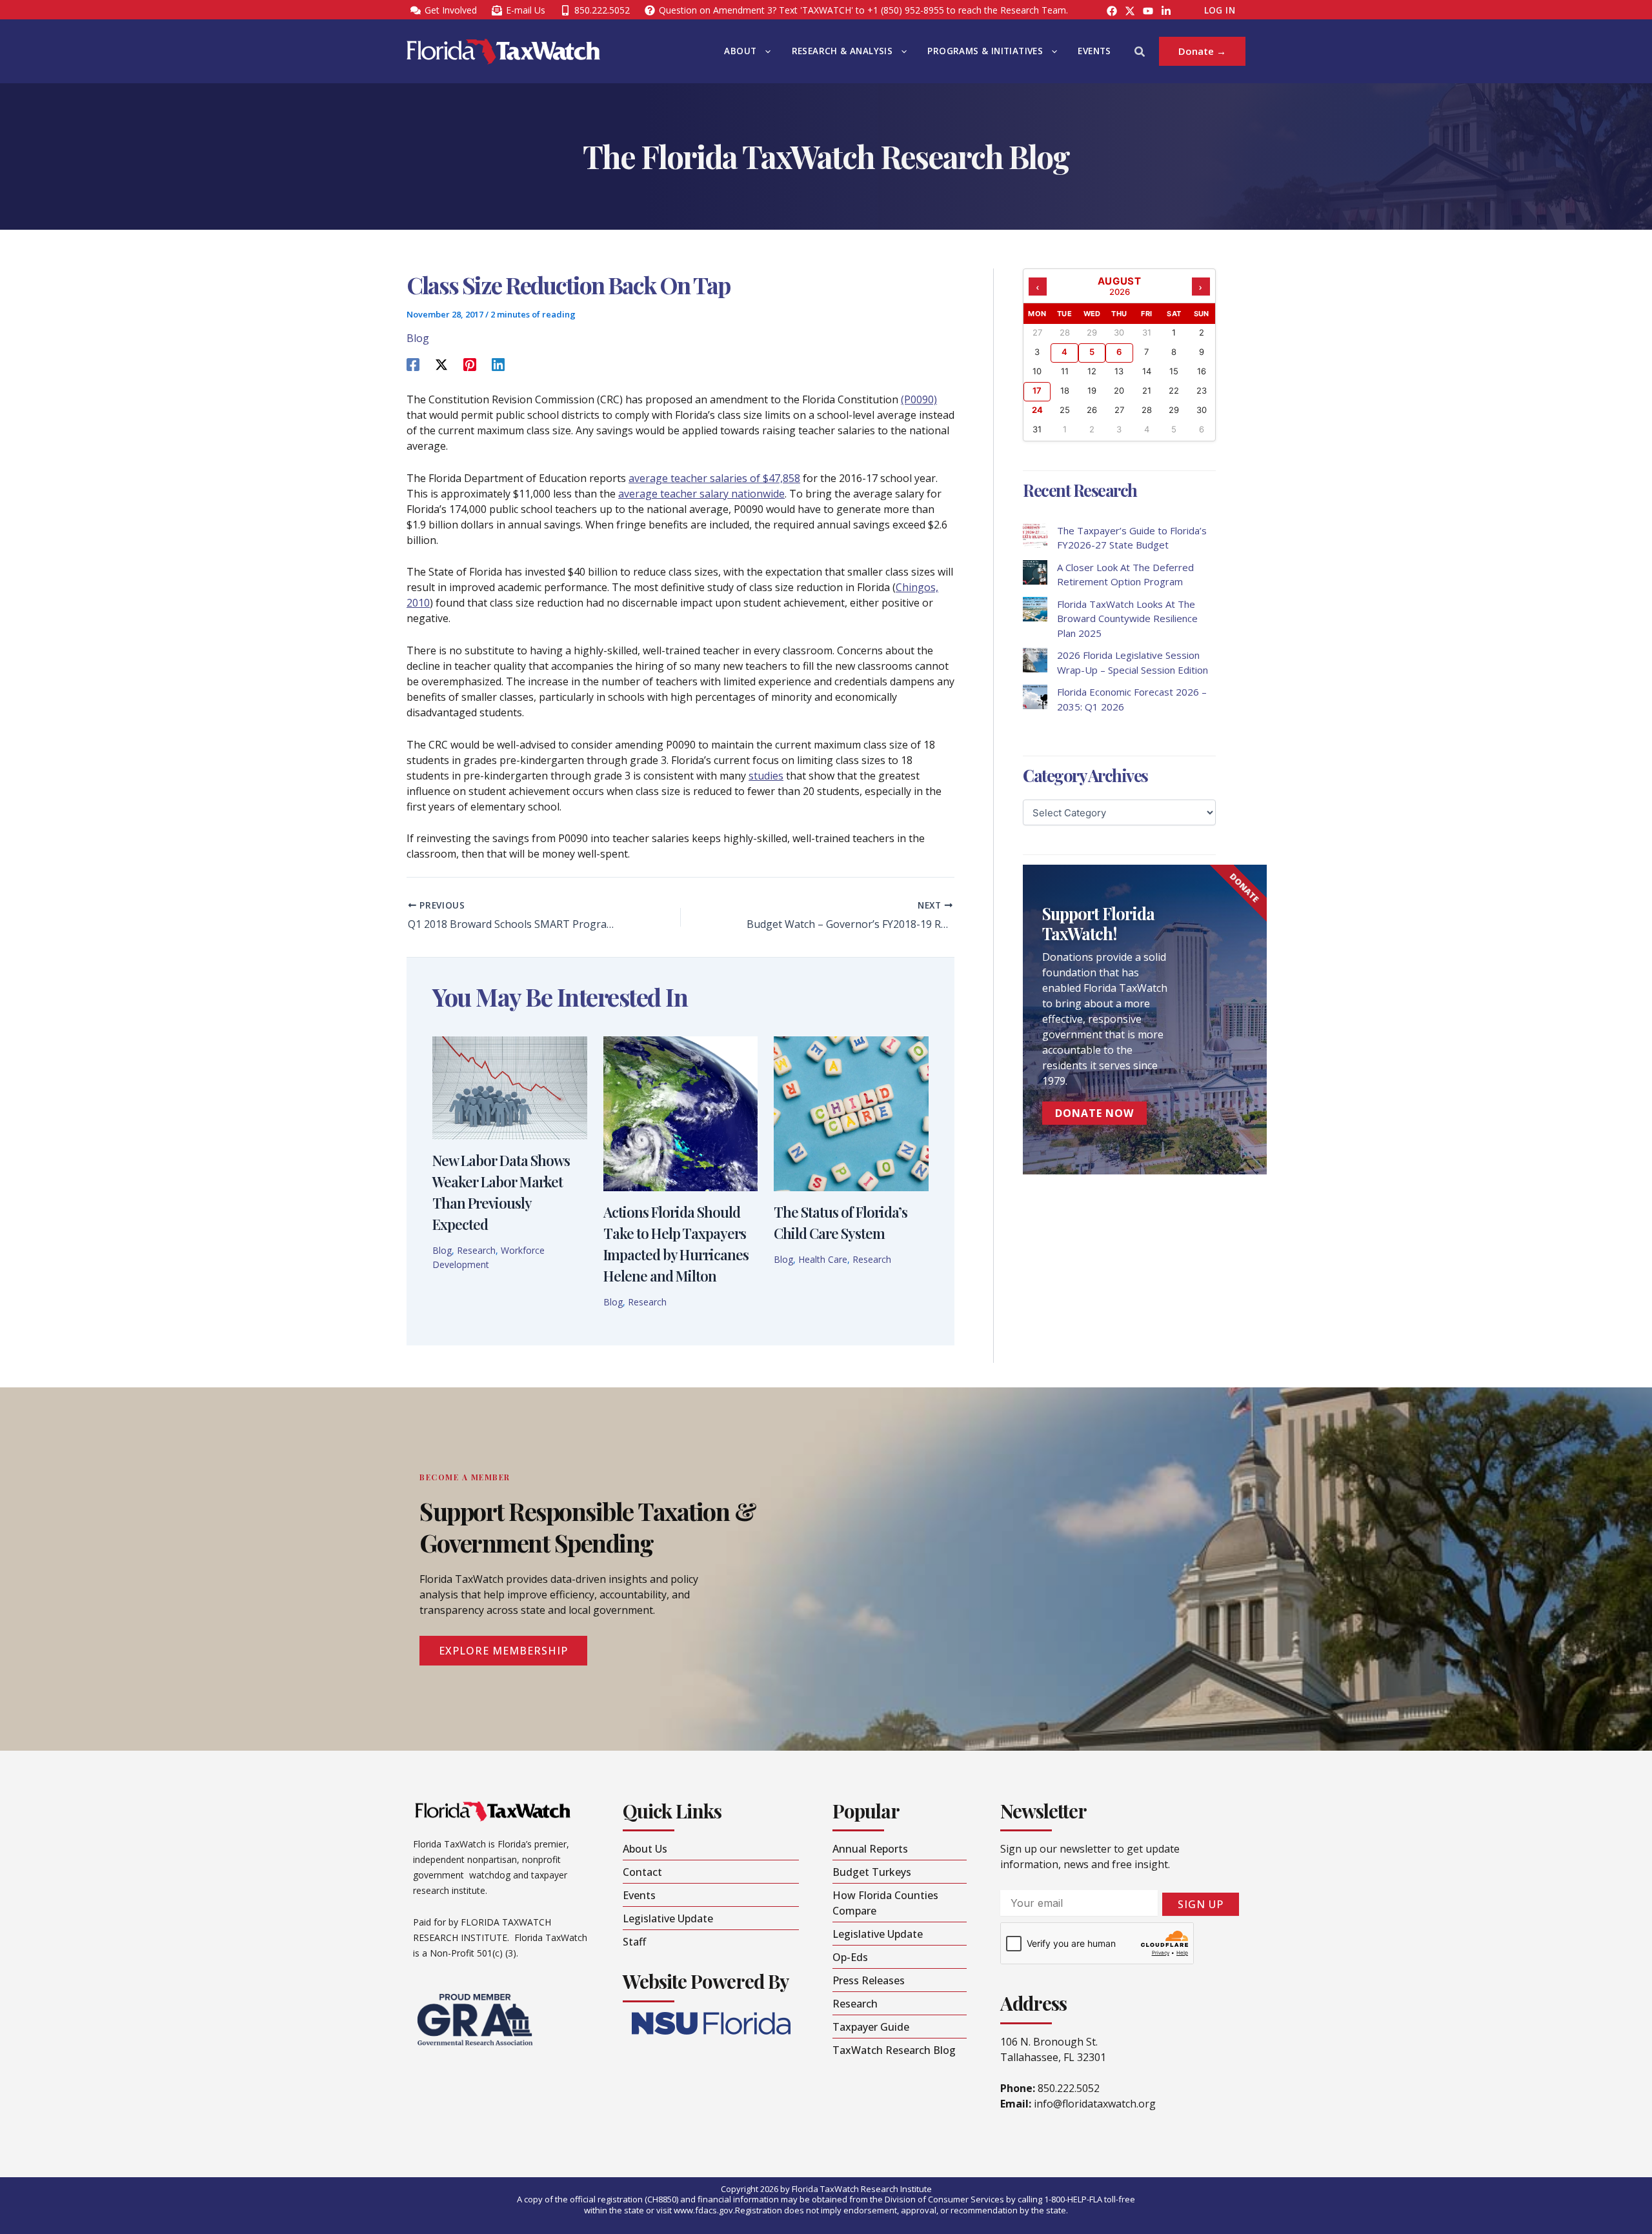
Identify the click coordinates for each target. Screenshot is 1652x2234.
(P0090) (919, 399)
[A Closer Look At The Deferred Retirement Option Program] (1035, 572)
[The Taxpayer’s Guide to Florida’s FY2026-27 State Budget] (1035, 536)
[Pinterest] (470, 364)
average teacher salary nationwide (701, 494)
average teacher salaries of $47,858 (714, 478)
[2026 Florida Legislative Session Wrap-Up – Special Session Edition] (1035, 660)
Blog (418, 338)
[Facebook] (1112, 11)
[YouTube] (1148, 11)
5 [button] (1092, 352)
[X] (441, 364)
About (740, 51)
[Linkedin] (498, 364)
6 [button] (1119, 352)
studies (766, 776)
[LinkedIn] (1166, 11)
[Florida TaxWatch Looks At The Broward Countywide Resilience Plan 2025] (1035, 609)
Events (1094, 51)
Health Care (823, 1259)
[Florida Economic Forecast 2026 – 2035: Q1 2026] (1035, 697)
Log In (1220, 10)
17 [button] (1037, 390)
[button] (765, 51)
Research (476, 1250)
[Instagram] (1130, 11)
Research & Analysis (842, 51)
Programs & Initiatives (985, 51)
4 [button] (1064, 352)
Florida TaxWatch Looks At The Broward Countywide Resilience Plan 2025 (1127, 619)
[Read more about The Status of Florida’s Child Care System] (851, 1112)
